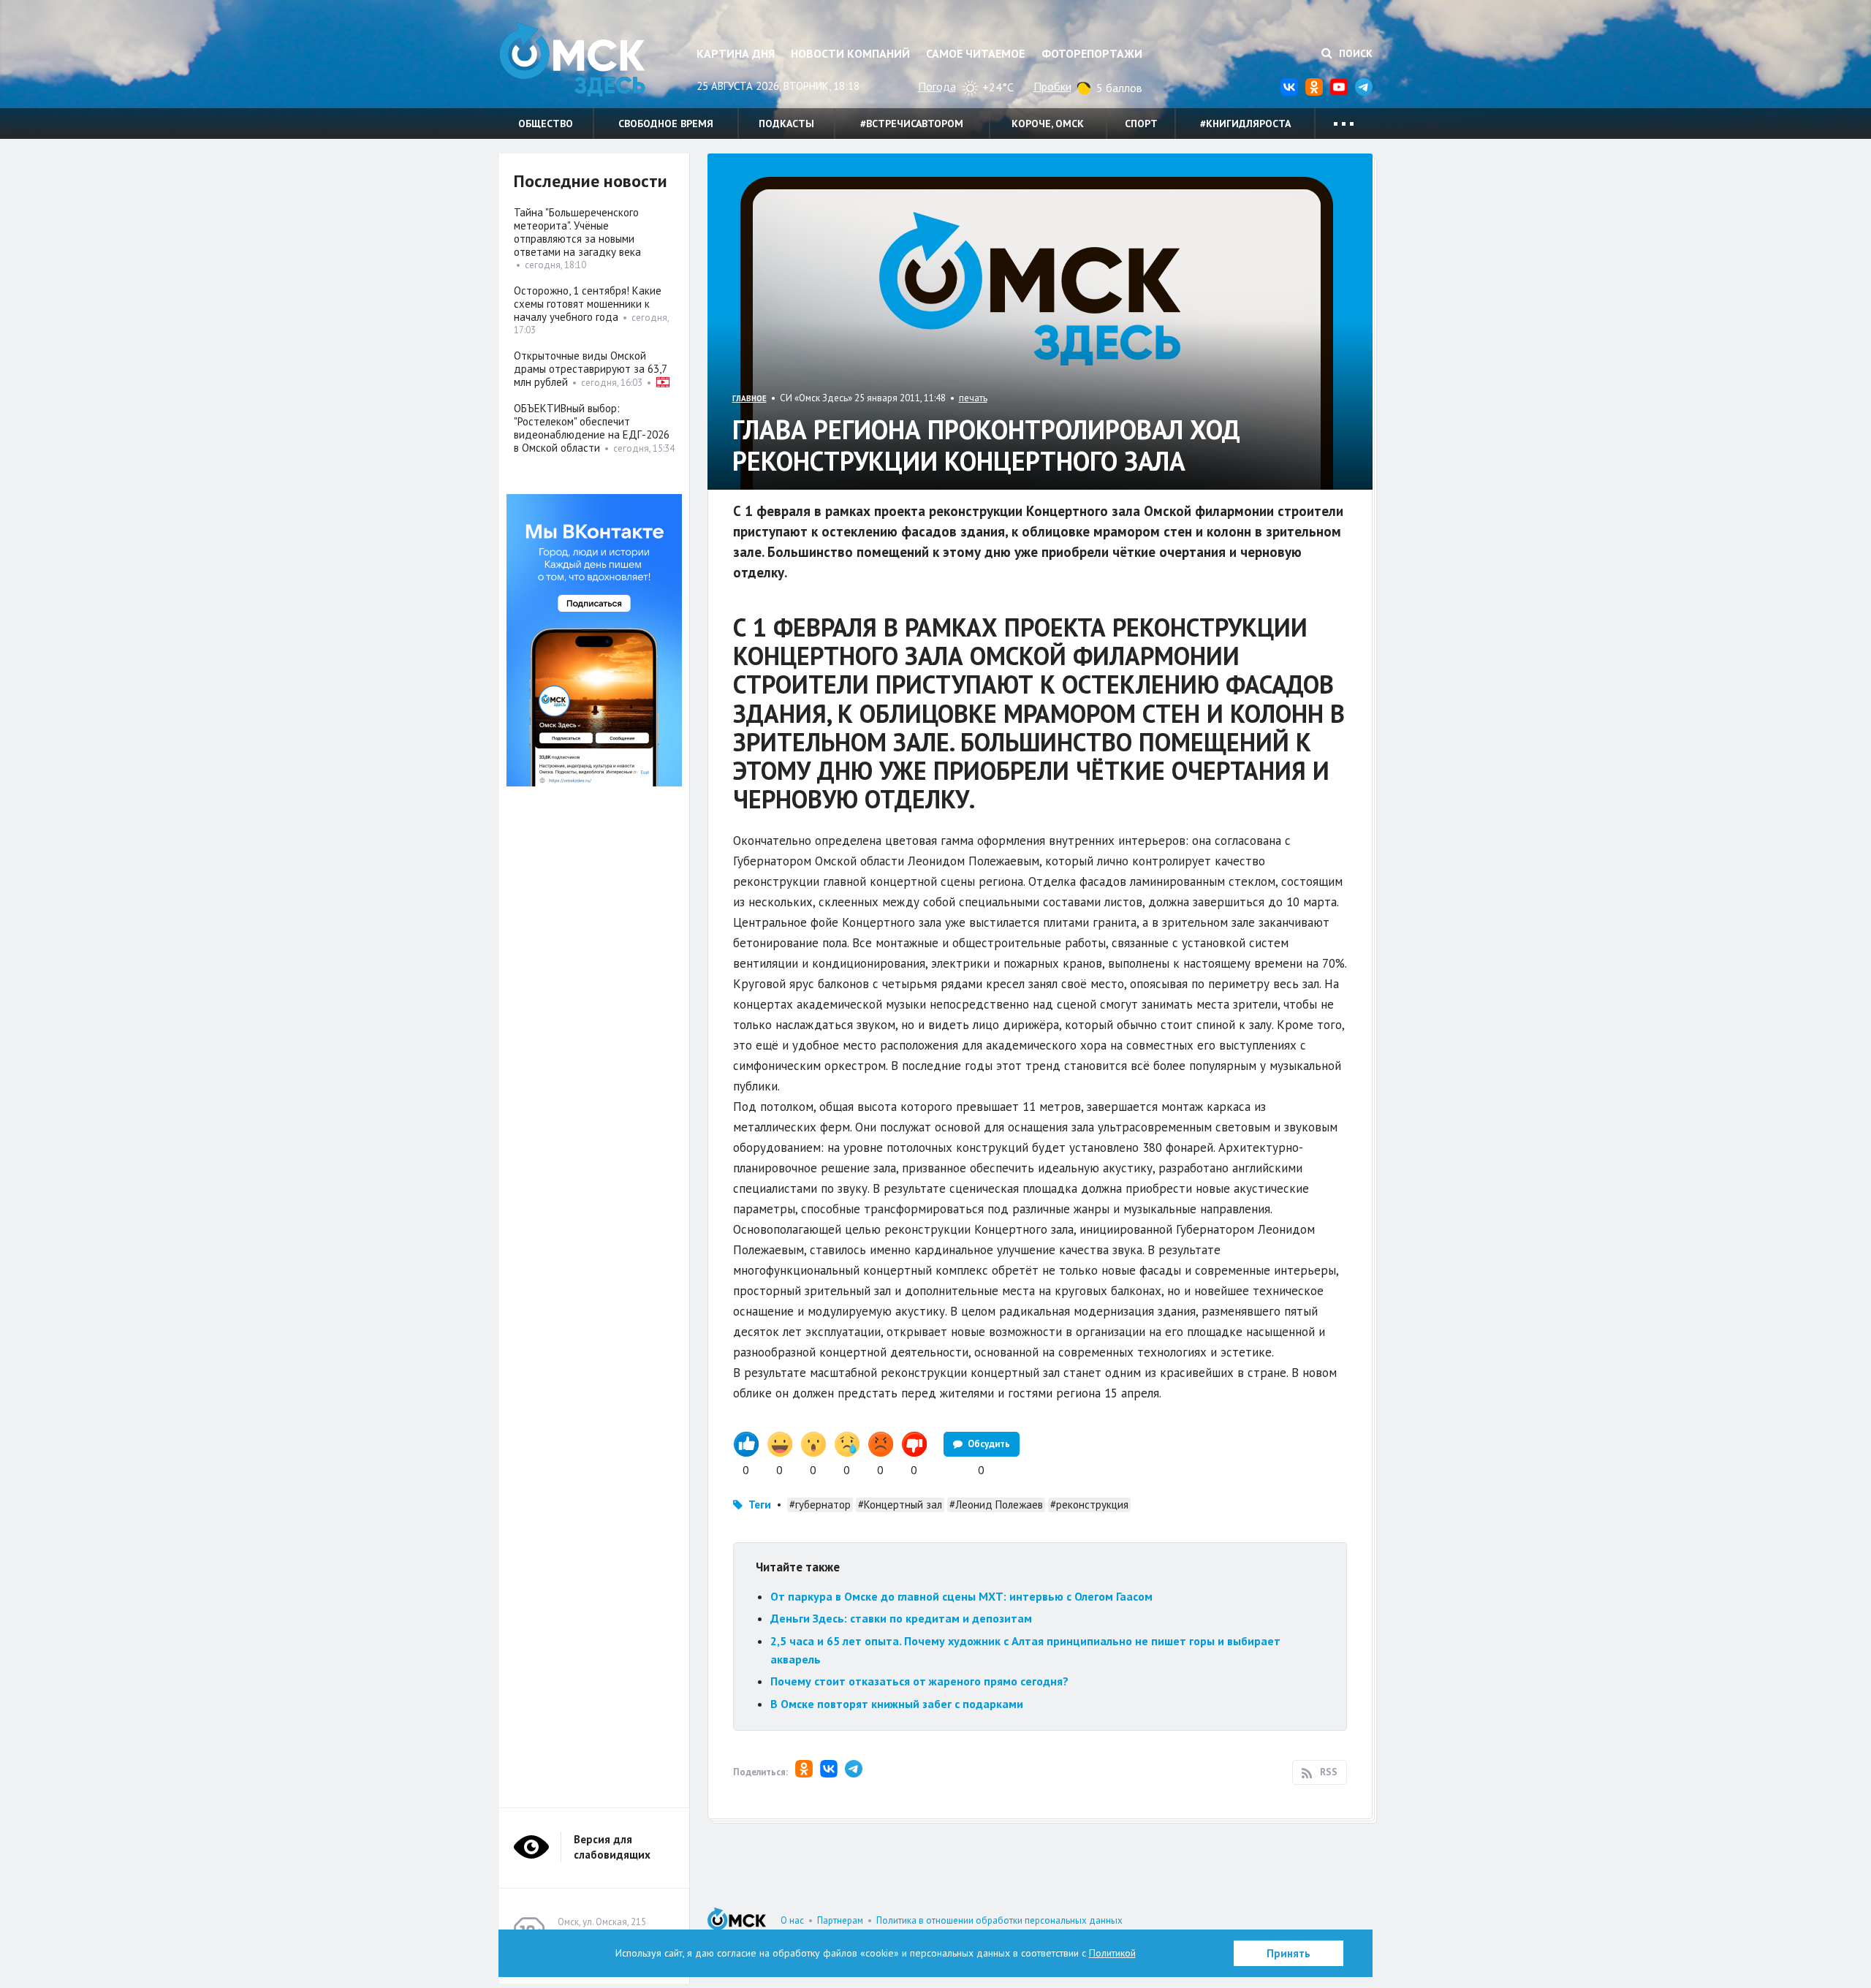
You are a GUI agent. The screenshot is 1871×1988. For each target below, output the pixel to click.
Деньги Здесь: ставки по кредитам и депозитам (901, 1618)
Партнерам (840, 1920)
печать (973, 398)
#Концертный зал (900, 1505)
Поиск (1354, 53)
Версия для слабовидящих (612, 1847)
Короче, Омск (1048, 124)
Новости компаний (850, 53)
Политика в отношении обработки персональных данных (999, 1920)
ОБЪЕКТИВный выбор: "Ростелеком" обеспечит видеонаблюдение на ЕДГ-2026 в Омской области (592, 428)
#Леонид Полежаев (996, 1505)
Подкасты (786, 124)
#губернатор (820, 1505)
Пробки (1052, 86)
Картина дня (736, 53)
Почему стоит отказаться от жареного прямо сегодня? (919, 1681)
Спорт (1141, 124)
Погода (937, 86)
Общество (546, 124)
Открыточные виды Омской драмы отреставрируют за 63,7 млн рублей (590, 369)
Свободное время (666, 124)
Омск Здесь (572, 60)
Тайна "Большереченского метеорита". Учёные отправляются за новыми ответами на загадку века (577, 232)
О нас (792, 1920)
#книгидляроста (1245, 124)
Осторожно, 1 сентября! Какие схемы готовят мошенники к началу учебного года (588, 304)
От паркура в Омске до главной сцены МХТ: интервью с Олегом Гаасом (961, 1596)
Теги (760, 1505)
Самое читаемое (975, 53)
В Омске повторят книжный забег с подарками (897, 1704)
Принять (1289, 1953)
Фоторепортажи (1092, 53)
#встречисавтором (912, 124)
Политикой (1112, 1953)
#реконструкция (1089, 1505)
